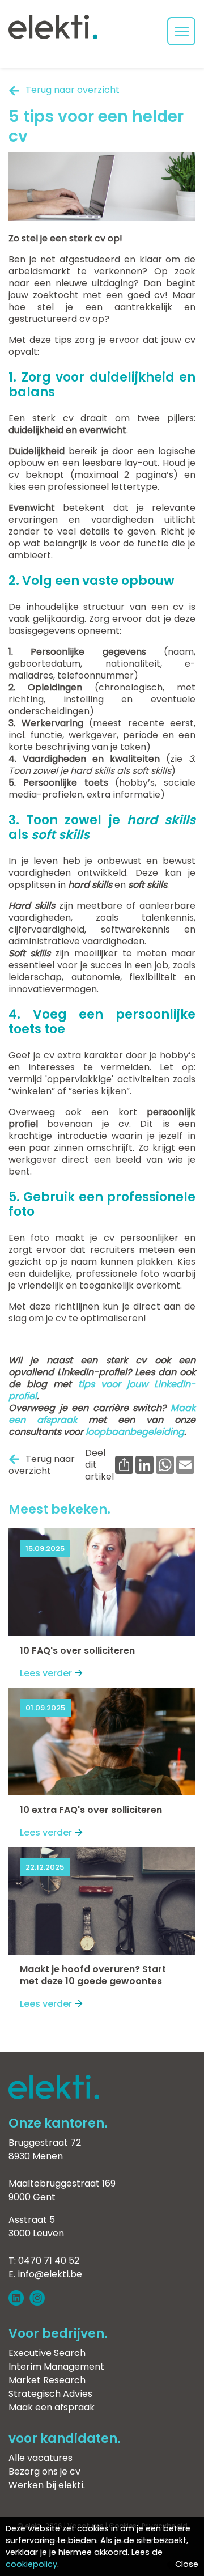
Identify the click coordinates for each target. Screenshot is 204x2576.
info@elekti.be (50, 2274)
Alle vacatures (41, 2458)
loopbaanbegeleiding (135, 1432)
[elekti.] (53, 28)
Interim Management (56, 2367)
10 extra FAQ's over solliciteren (91, 1810)
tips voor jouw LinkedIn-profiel (102, 1390)
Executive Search (47, 2353)
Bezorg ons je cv (44, 2471)
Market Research (47, 2380)
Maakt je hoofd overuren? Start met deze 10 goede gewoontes (93, 1975)
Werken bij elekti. (47, 2485)
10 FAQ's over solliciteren (77, 1651)
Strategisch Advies (50, 2394)
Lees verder (46, 1673)
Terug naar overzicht (73, 90)
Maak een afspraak (52, 2407)
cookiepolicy (31, 2564)
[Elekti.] (54, 2096)
